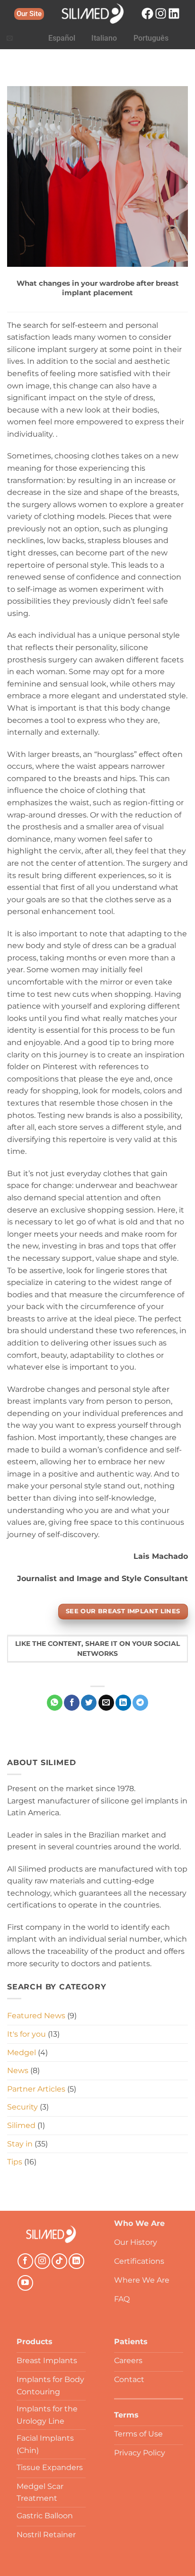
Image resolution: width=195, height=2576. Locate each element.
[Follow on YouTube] (25, 2283)
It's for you (27, 2034)
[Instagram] (161, 13)
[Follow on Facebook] (25, 2261)
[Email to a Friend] (106, 1703)
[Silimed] (51, 2234)
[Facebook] (147, 13)
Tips (15, 2162)
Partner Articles (36, 2089)
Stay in (20, 2144)
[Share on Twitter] (89, 1703)
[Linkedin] (174, 13)
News (18, 2070)
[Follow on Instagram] (42, 2261)
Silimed (21, 2125)
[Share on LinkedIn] (123, 1703)
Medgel (22, 2053)
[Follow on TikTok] (59, 2261)
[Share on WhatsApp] (55, 1703)
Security (22, 2107)
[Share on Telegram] (140, 1703)
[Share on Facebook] (72, 1703)
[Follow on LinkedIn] (76, 2261)
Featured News (36, 2016)
